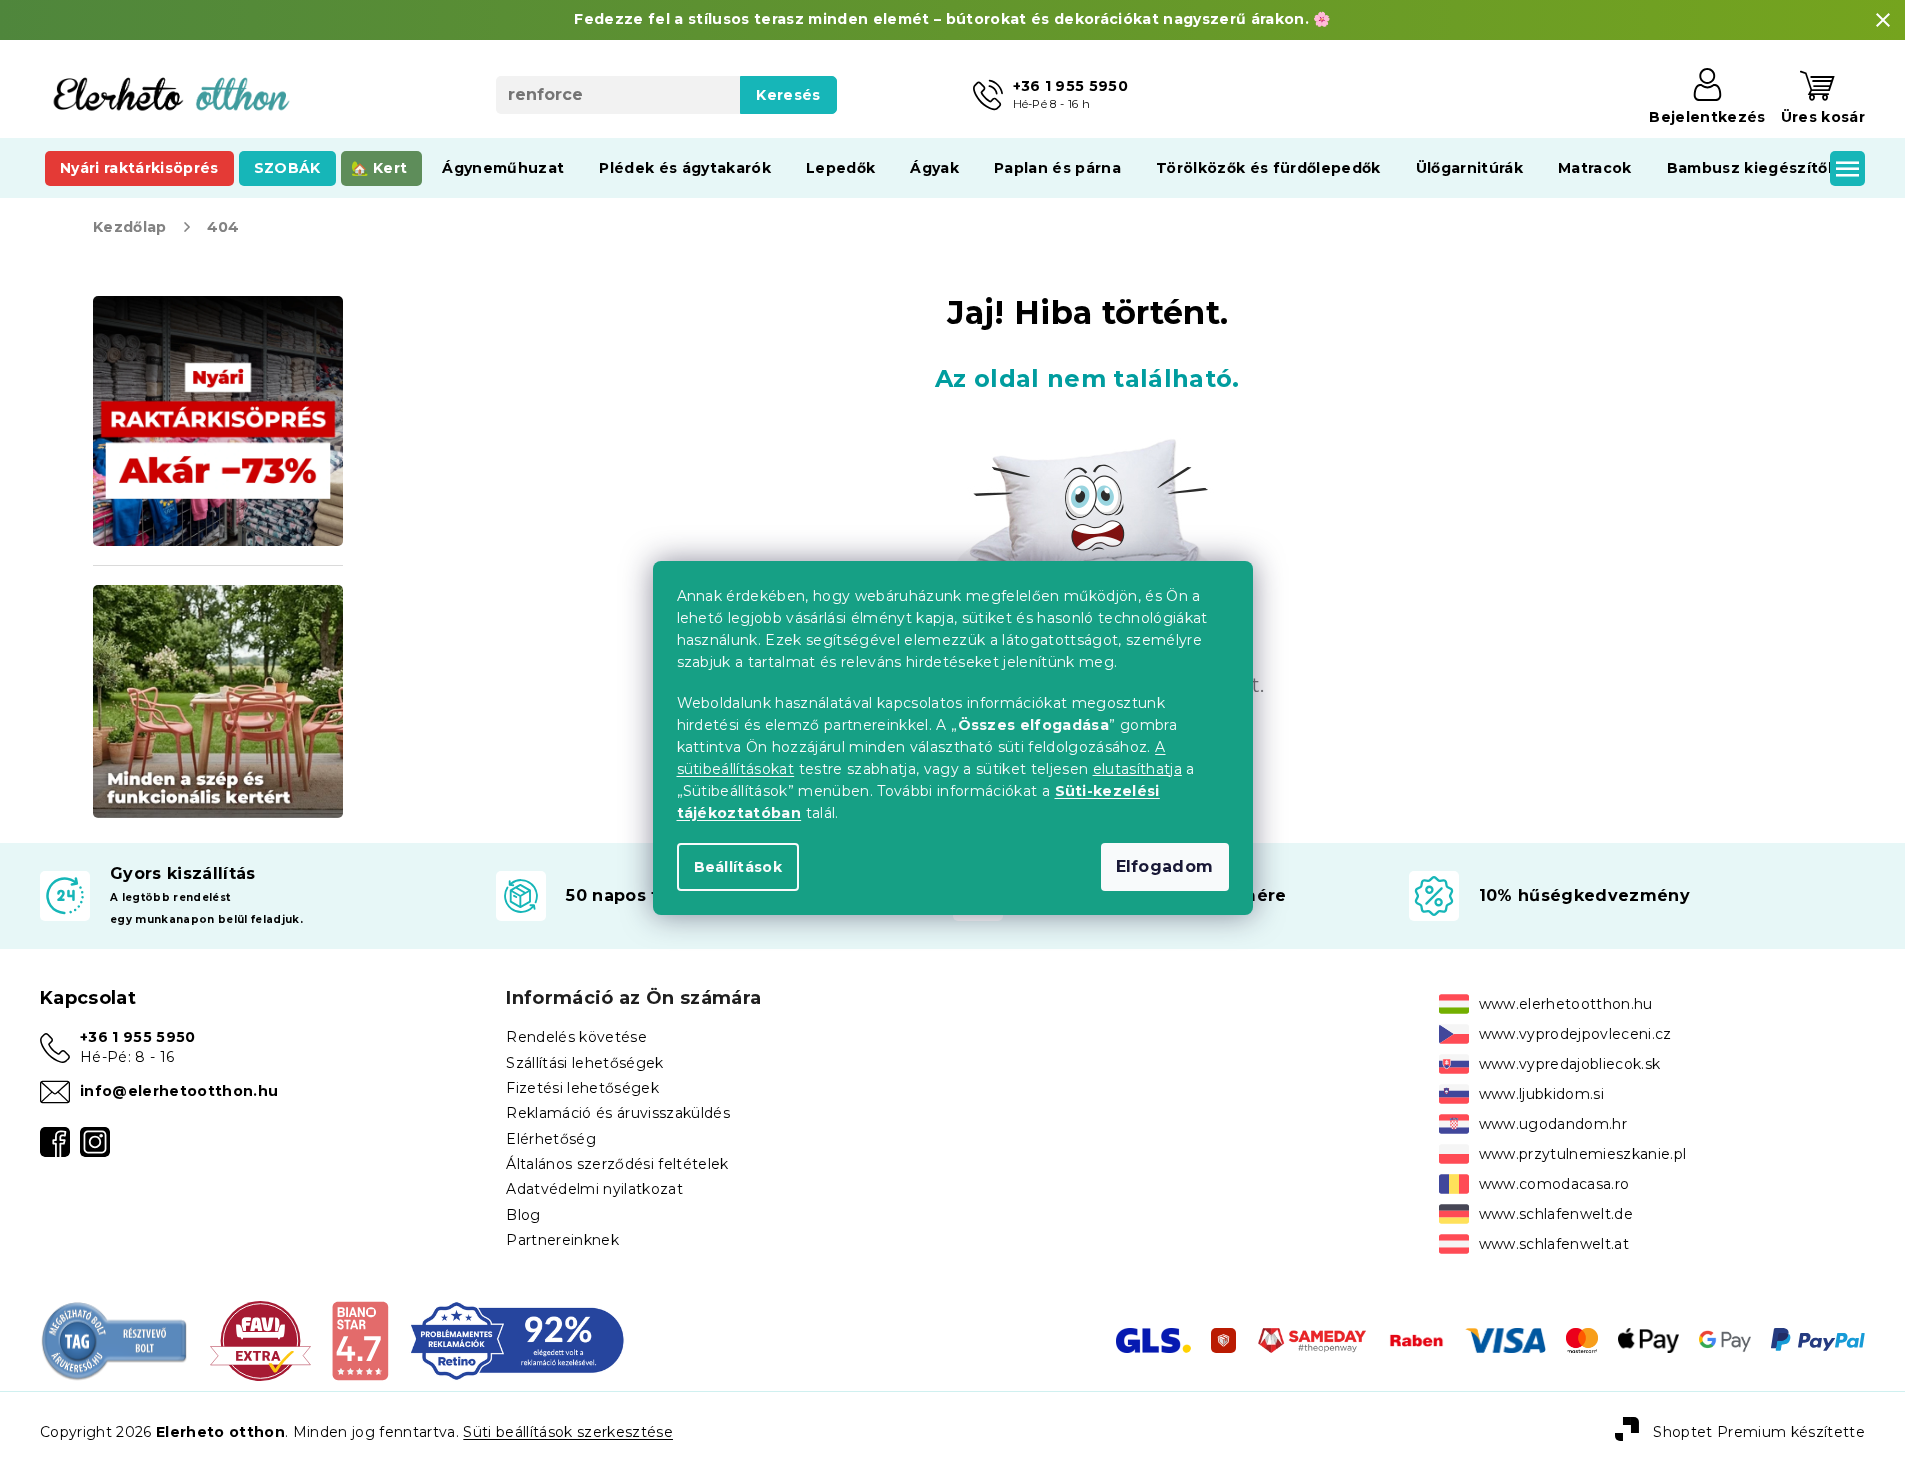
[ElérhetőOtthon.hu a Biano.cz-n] (359, 1339)
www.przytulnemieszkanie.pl (1583, 1154)
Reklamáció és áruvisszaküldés (618, 1113)
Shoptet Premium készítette (1759, 1432)
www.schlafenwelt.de (1556, 1214)
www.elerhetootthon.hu (1566, 1004)
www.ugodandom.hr (1553, 1124)
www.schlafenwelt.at (1554, 1244)
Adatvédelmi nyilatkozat (594, 1189)
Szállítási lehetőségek (584, 1063)
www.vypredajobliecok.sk (1570, 1064)
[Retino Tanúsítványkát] (517, 1339)
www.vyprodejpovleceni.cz (1575, 1034)
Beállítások (738, 867)
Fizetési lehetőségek (582, 1088)
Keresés (788, 95)
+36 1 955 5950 (138, 1037)
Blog (523, 1215)
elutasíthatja (1137, 769)
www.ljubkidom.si (1541, 1094)
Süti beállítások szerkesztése (568, 1432)
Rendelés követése (576, 1037)
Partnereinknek (562, 1240)
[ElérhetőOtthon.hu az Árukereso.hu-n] (115, 1339)
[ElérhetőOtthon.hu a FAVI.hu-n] (260, 1339)
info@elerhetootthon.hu (179, 1091)
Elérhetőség (551, 1139)
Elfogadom (1165, 866)
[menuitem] (139, 168)
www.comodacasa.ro (1554, 1184)
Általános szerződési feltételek (617, 1164)
